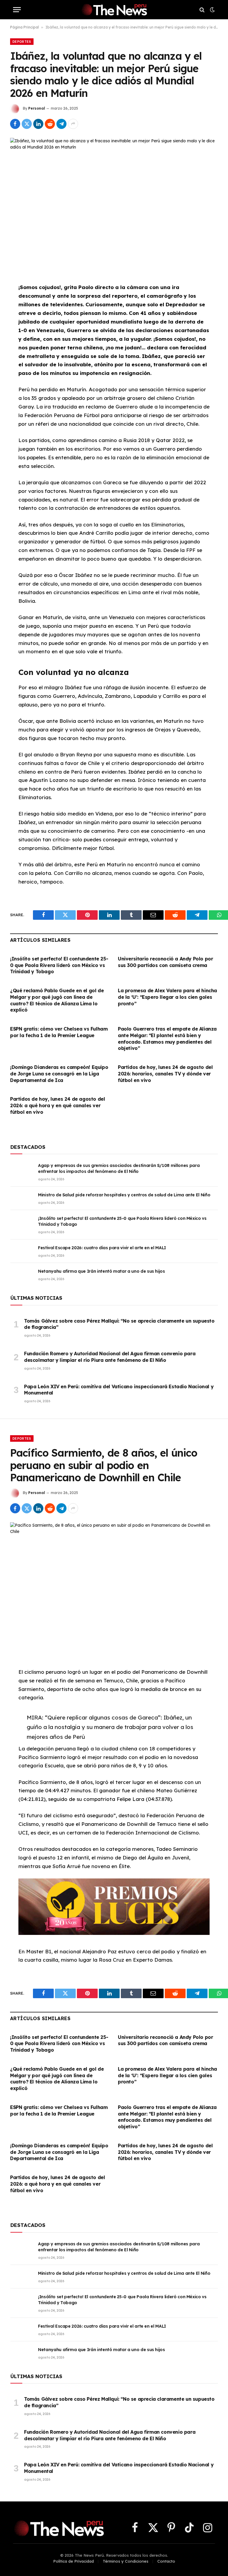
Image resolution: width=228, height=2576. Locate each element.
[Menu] (17, 10)
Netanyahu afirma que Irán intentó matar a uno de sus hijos (102, 1271)
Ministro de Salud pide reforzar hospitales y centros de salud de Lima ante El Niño (124, 1195)
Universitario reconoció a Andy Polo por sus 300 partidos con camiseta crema (165, 962)
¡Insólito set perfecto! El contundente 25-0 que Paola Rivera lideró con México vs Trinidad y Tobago (59, 965)
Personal (37, 108)
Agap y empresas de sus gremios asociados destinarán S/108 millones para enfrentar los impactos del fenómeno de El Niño (119, 1168)
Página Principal (24, 27)
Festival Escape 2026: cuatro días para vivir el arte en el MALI (102, 1248)
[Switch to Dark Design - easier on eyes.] (212, 10)
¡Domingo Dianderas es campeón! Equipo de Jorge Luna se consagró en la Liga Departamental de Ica (59, 1074)
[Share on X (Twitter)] (27, 124)
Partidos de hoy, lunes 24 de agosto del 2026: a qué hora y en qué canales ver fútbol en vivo (57, 1105)
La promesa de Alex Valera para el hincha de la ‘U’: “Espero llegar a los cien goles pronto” (167, 997)
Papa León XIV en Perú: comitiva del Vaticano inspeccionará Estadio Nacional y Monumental (119, 1390)
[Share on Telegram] (61, 124)
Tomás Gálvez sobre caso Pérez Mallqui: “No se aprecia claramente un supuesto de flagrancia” (119, 1324)
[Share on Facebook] (15, 124)
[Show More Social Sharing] (73, 124)
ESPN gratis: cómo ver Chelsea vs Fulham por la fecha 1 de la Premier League (59, 1032)
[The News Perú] (114, 10)
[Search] (202, 10)
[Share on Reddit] (50, 124)
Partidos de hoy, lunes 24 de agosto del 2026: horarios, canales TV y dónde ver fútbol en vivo (165, 1074)
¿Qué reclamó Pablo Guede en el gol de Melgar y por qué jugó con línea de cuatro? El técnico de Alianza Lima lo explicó (57, 1000)
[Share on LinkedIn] (38, 124)
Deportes (22, 42)
